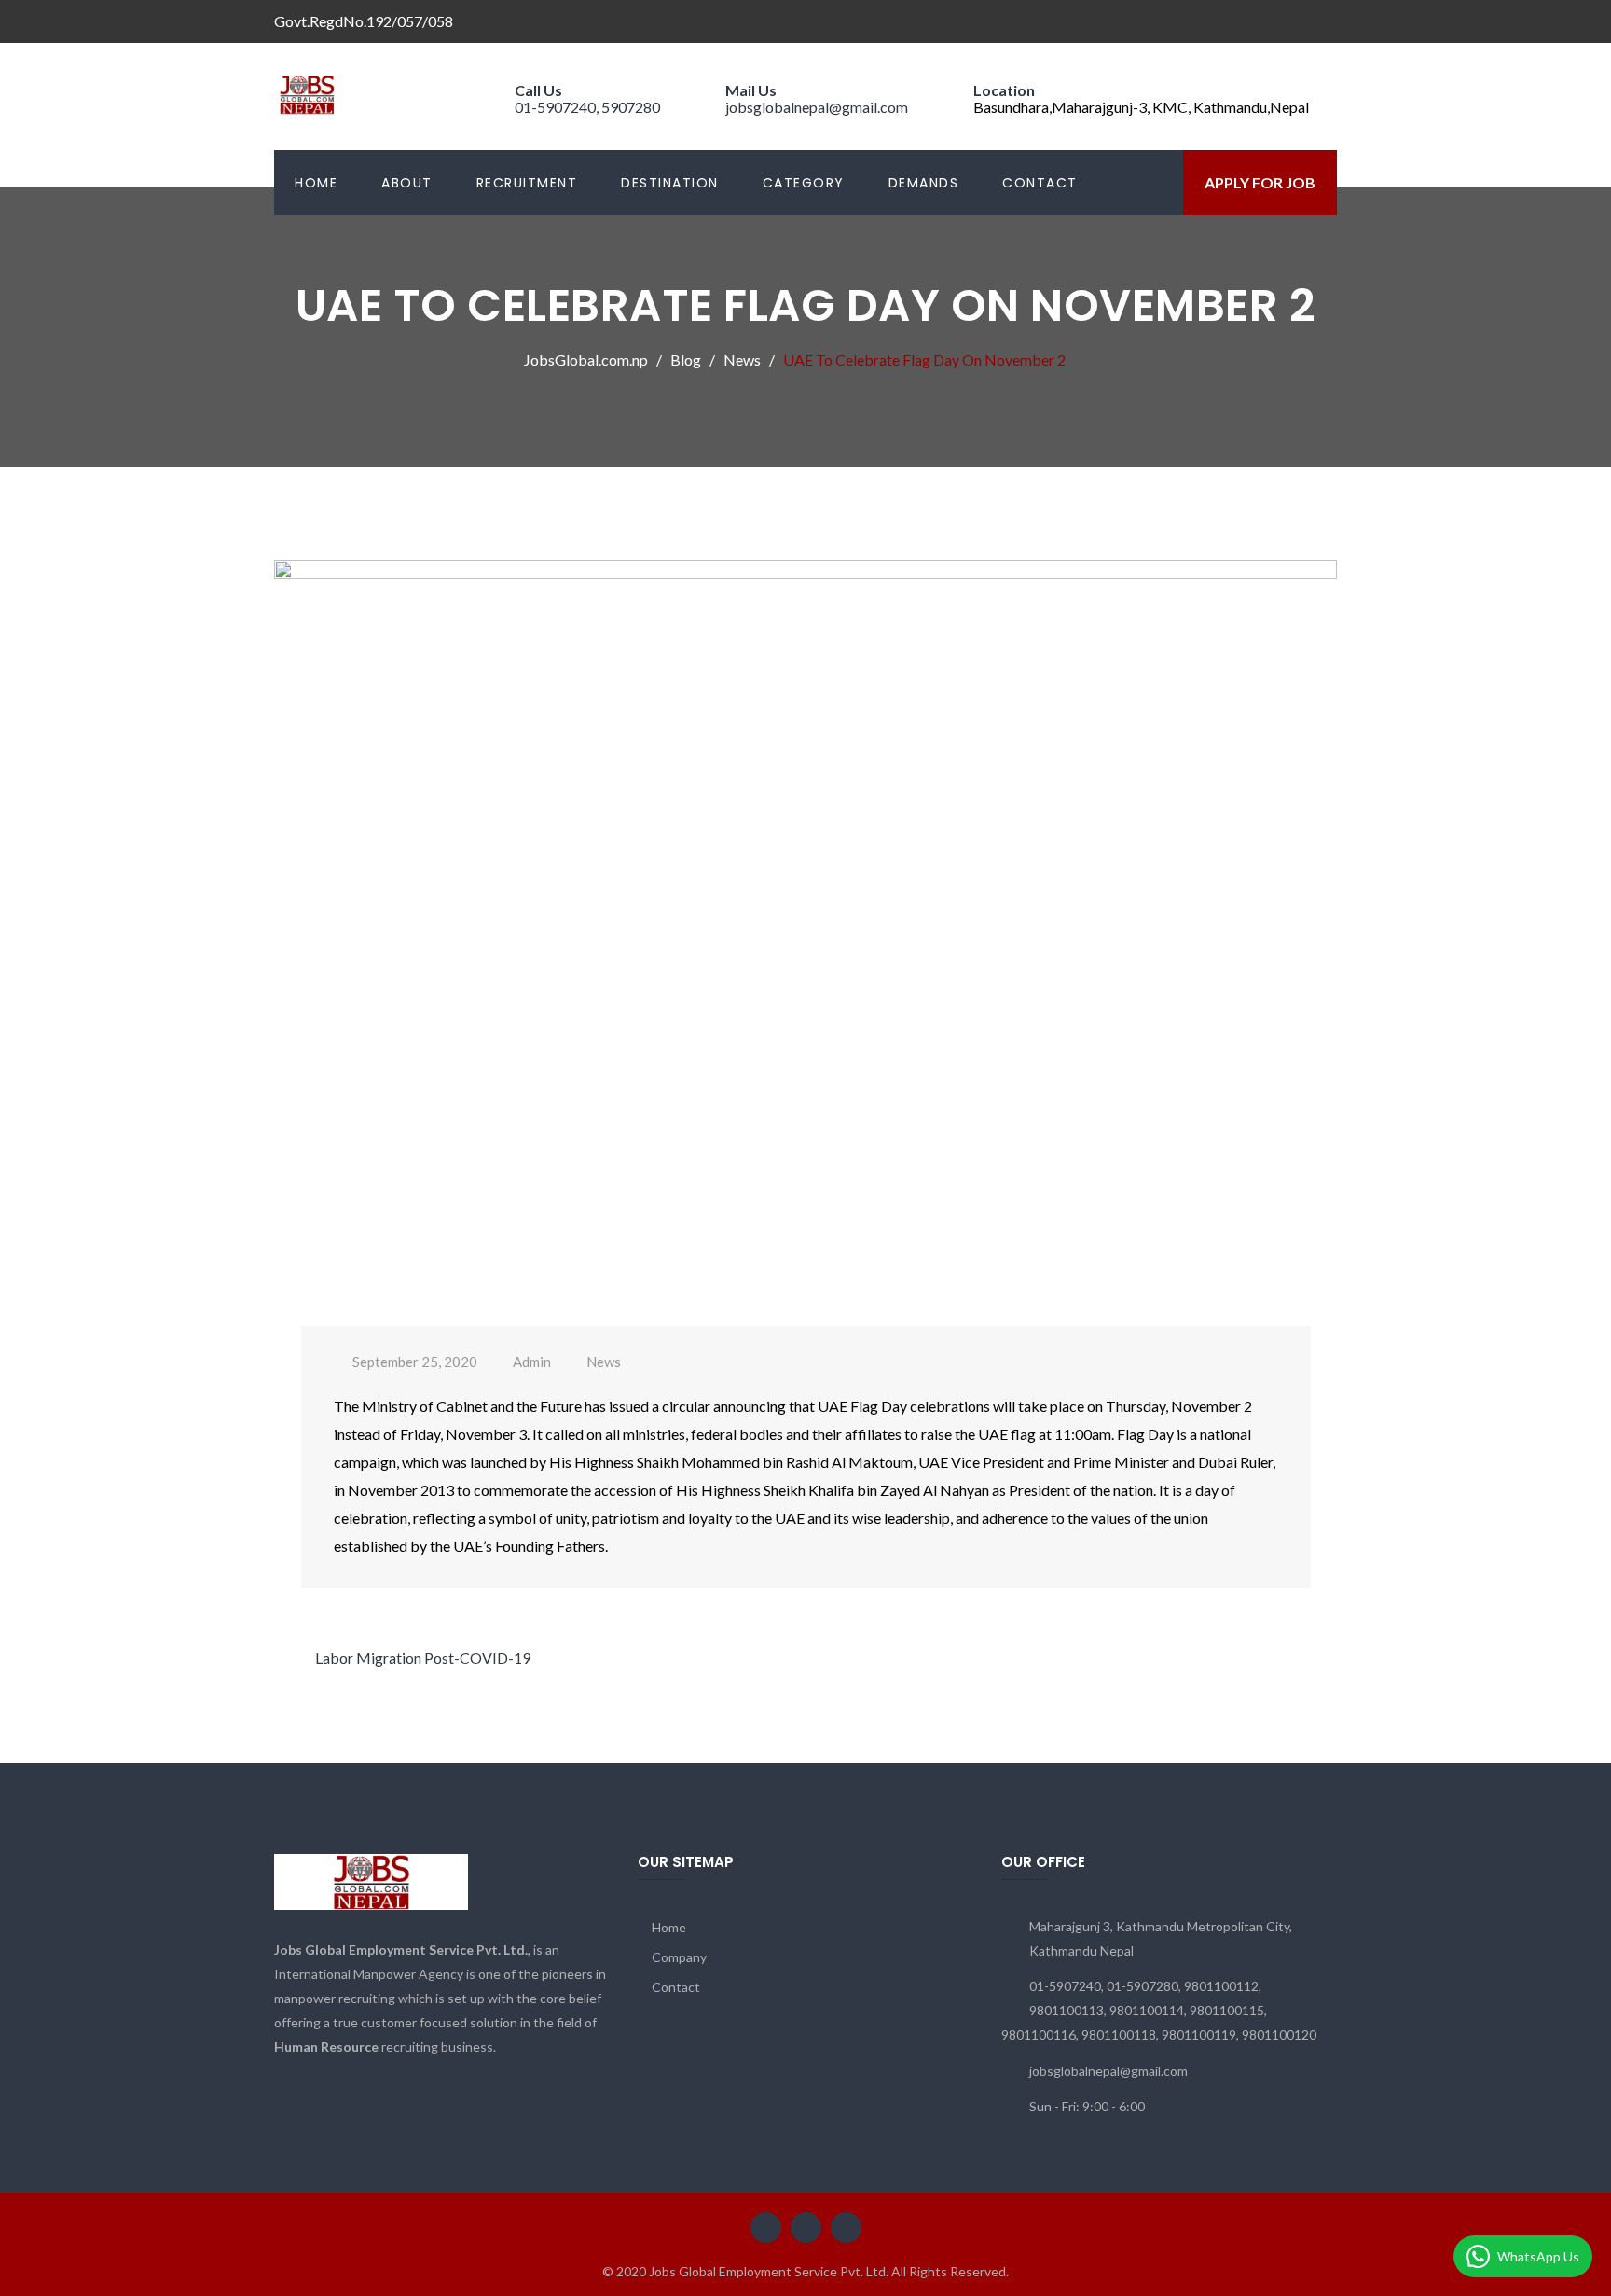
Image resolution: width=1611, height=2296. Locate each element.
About (407, 183)
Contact (1040, 183)
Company (679, 1957)
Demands (924, 183)
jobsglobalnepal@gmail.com (817, 107)
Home (316, 183)
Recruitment (527, 183)
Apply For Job (1260, 182)
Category (804, 183)
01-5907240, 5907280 (587, 107)
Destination (670, 183)
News (604, 1362)
